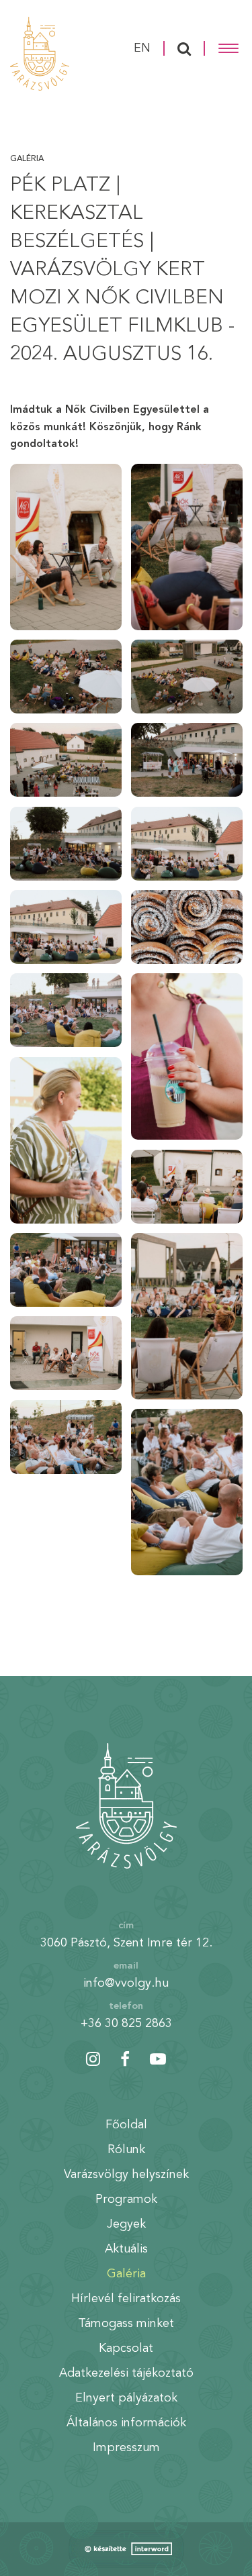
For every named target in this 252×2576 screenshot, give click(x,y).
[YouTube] (158, 2059)
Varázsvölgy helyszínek (126, 2175)
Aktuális (126, 2249)
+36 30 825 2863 (126, 2024)
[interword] (126, 2549)
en (142, 48)
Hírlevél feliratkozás (126, 2299)
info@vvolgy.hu (126, 1983)
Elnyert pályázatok (126, 2398)
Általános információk (126, 2423)
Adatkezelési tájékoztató (126, 2373)
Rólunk (126, 2150)
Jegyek (126, 2224)
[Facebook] (125, 2059)
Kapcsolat (126, 2348)
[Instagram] (93, 2059)
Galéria (27, 159)
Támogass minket (126, 2324)
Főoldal (126, 2125)
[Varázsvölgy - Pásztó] (40, 54)
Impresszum (126, 2448)
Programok (126, 2199)
